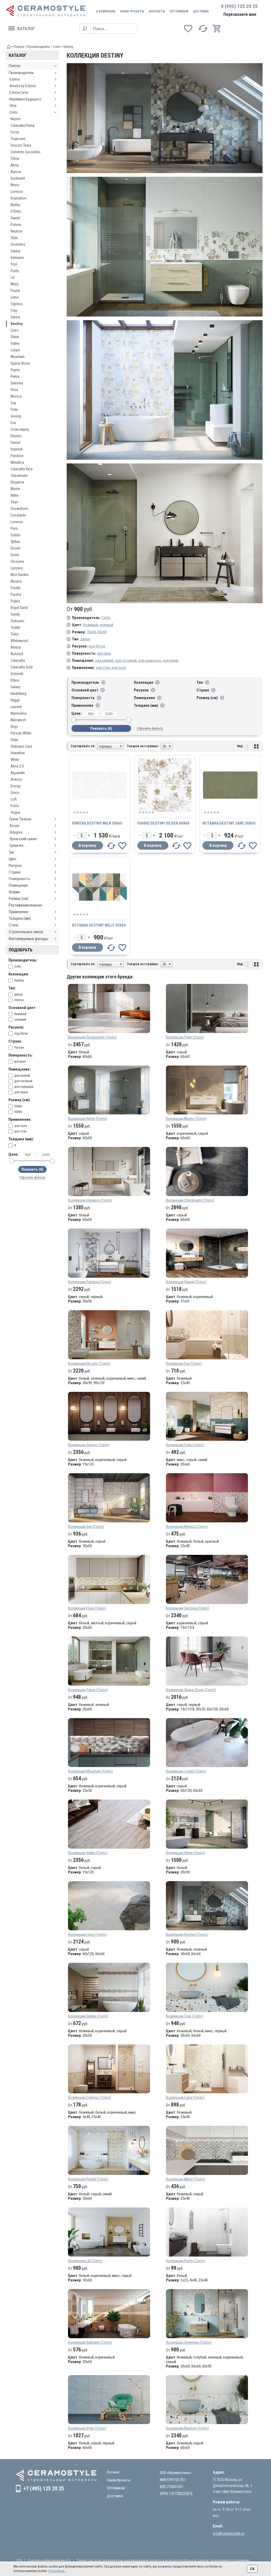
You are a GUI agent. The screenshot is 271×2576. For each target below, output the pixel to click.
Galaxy (15, 251)
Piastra (16, 594)
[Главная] (9, 46)
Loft (14, 799)
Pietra (15, 376)
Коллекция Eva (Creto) (184, 1364)
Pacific (16, 588)
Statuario (17, 621)
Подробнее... (57, 2571)
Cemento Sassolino (26, 152)
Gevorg (16, 416)
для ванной (104, 661)
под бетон (97, 646)
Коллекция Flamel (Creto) (186, 1282)
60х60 (102, 632)
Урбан (15, 542)
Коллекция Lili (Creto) (85, 2261)
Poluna (16, 225)
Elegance (17, 482)
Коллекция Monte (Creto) (186, 1119)
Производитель (21, 73)
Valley (15, 343)
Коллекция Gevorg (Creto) (89, 1445)
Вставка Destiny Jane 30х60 (229, 823)
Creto (14, 112)
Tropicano (18, 139)
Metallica (17, 462)
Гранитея (16, 845)
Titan (14, 502)
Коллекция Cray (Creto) (185, 2016)
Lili (13, 277)
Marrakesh (18, 720)
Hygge (15, 700)
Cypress (17, 304)
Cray (14, 310)
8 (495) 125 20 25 (239, 6)
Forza (15, 132)
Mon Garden (20, 575)
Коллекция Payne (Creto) (88, 1690)
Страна (15, 872)
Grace (15, 793)
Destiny (17, 324)
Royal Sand (19, 608)
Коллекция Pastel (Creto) (88, 2179)
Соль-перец (20, 429)
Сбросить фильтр (32, 1177)
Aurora (16, 172)
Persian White (21, 733)
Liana (15, 297)
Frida (14, 410)
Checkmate (19, 476)
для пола (119, 668)
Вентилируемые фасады (28, 939)
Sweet (15, 218)
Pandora (17, 456)
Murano (16, 581)
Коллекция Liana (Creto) (185, 2098)
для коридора (150, 661)
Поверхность (19, 879)
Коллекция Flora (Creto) (87, 1608)
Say (13, 403)
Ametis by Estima (23, 86)
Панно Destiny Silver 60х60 (163, 823)
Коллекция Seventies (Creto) (189, 2342)
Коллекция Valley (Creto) (88, 1853)
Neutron (17, 231)
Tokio (15, 634)
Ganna (15, 317)
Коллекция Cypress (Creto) (89, 2098)
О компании (106, 11)
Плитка (15, 66)
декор (85, 639)
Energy (16, 786)
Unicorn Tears (21, 145)
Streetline (18, 753)
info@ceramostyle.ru (229, 2533)
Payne (15, 370)
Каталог (26, 29)
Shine (15, 337)
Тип (11, 852)
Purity (15, 271)
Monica (16, 396)
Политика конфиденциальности (49, 2560)
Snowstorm (19, 509)
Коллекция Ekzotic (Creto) (89, 1364)
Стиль (14, 925)
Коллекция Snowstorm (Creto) (92, 1037)
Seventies (18, 244)
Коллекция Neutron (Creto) (187, 2428)
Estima (15, 79)
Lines (15, 330)
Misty (15, 284)
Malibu (15, 205)
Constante (18, 515)
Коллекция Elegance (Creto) (90, 1200)
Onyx (14, 727)
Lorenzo (17, 192)
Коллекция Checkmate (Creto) (190, 1200)
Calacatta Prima (22, 125)
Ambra (16, 647)
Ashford (17, 654)
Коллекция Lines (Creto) (87, 1935)
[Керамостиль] (46, 11)
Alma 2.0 (17, 766)
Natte (15, 495)
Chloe (15, 159)
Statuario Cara (21, 746)
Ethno (15, 680)
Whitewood (19, 641)
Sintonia (17, 383)
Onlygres (16, 832)
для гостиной (126, 661)
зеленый (106, 625)
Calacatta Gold (22, 667)
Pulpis (15, 601)
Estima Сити (19, 92)
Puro (14, 528)
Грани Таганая (20, 819)
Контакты (157, 11)
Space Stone (20, 363)
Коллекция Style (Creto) (87, 2428)
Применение (19, 912)
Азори (14, 826)
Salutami (17, 258)
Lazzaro (17, 568)
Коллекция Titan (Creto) (185, 1037)
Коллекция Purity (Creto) (186, 2261)
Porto (15, 806)
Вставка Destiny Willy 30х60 (99, 925)
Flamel (15, 443)
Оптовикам (179, 11)
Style (14, 238)
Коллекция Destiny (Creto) (187, 1935)
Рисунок (15, 866)
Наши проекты (132, 11)
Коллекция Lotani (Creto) (186, 1771)
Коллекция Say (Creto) (86, 1527)
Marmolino (19, 713)
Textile (15, 627)
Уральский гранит (23, 839)
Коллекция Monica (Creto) (187, 1527)
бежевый (91, 625)
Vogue (15, 812)
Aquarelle (18, 773)
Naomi (15, 119)
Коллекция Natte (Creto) (88, 1119)
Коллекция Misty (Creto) (185, 2179)
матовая (104, 653)
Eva (13, 423)
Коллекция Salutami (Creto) (90, 2342)
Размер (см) (19, 899)
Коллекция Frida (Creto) (185, 1445)
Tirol (14, 264)
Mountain (18, 357)
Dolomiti (17, 674)
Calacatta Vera (22, 469)
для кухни (170, 661)
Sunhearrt (18, 178)
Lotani (15, 350)
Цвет (13, 859)
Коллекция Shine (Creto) (185, 1853)
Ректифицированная (25, 905)
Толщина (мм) (20, 918)
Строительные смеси (26, 932)
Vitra (13, 106)
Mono (15, 185)
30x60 (91, 632)
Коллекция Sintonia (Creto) (188, 1608)
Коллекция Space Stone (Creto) (191, 1690)
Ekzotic (16, 436)
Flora (14, 390)
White (15, 760)
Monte (15, 489)
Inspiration (19, 198)
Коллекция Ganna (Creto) (88, 2016)
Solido (15, 535)
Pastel (15, 291)
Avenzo (16, 779)
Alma (15, 165)
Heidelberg (19, 694)
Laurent (16, 707)
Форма (14, 892)
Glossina (17, 561)
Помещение (18, 885)
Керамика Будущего (25, 99)
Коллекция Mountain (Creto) (91, 1771)
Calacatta (18, 661)
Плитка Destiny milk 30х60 (97, 823)
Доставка (201, 11)
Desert (15, 548)
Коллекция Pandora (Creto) (90, 1282)
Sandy (15, 614)
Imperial (17, 449)
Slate (14, 740)
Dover (15, 555)
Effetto (16, 211)
